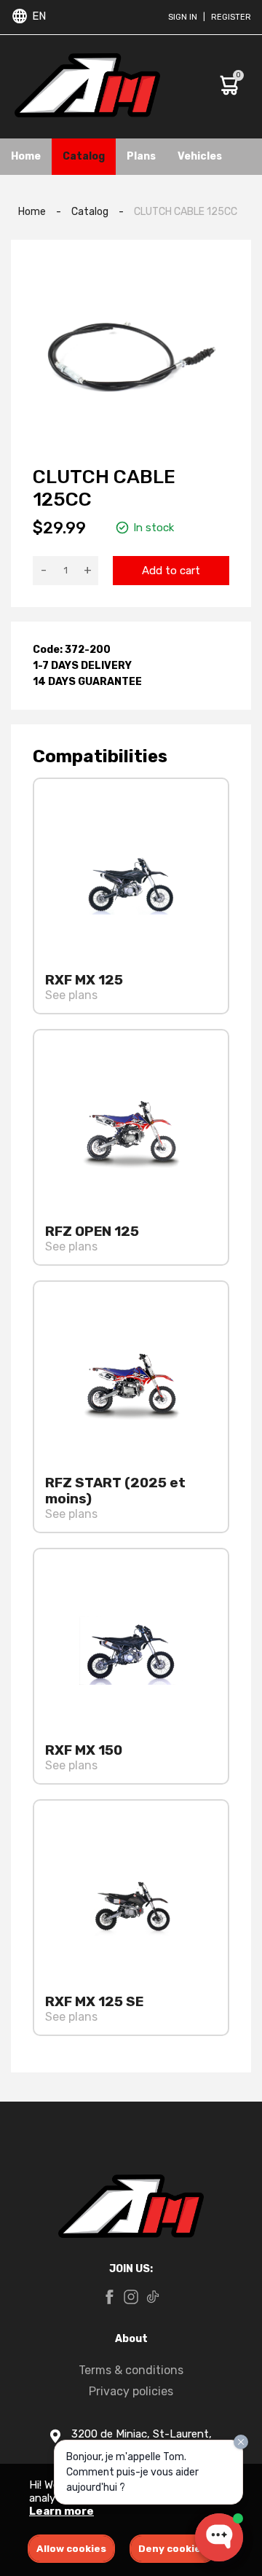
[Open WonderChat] (219, 2537)
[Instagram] (131, 2298)
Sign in (183, 17)
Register (231, 17)
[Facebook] (109, 2298)
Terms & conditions (131, 2370)
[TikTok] (153, 2298)
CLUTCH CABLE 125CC (186, 212)
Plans (141, 156)
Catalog (84, 156)
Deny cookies (172, 2549)
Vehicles (200, 156)
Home (26, 156)
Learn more (61, 2511)
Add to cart (171, 571)
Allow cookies (71, 2549)
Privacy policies (131, 2391)
